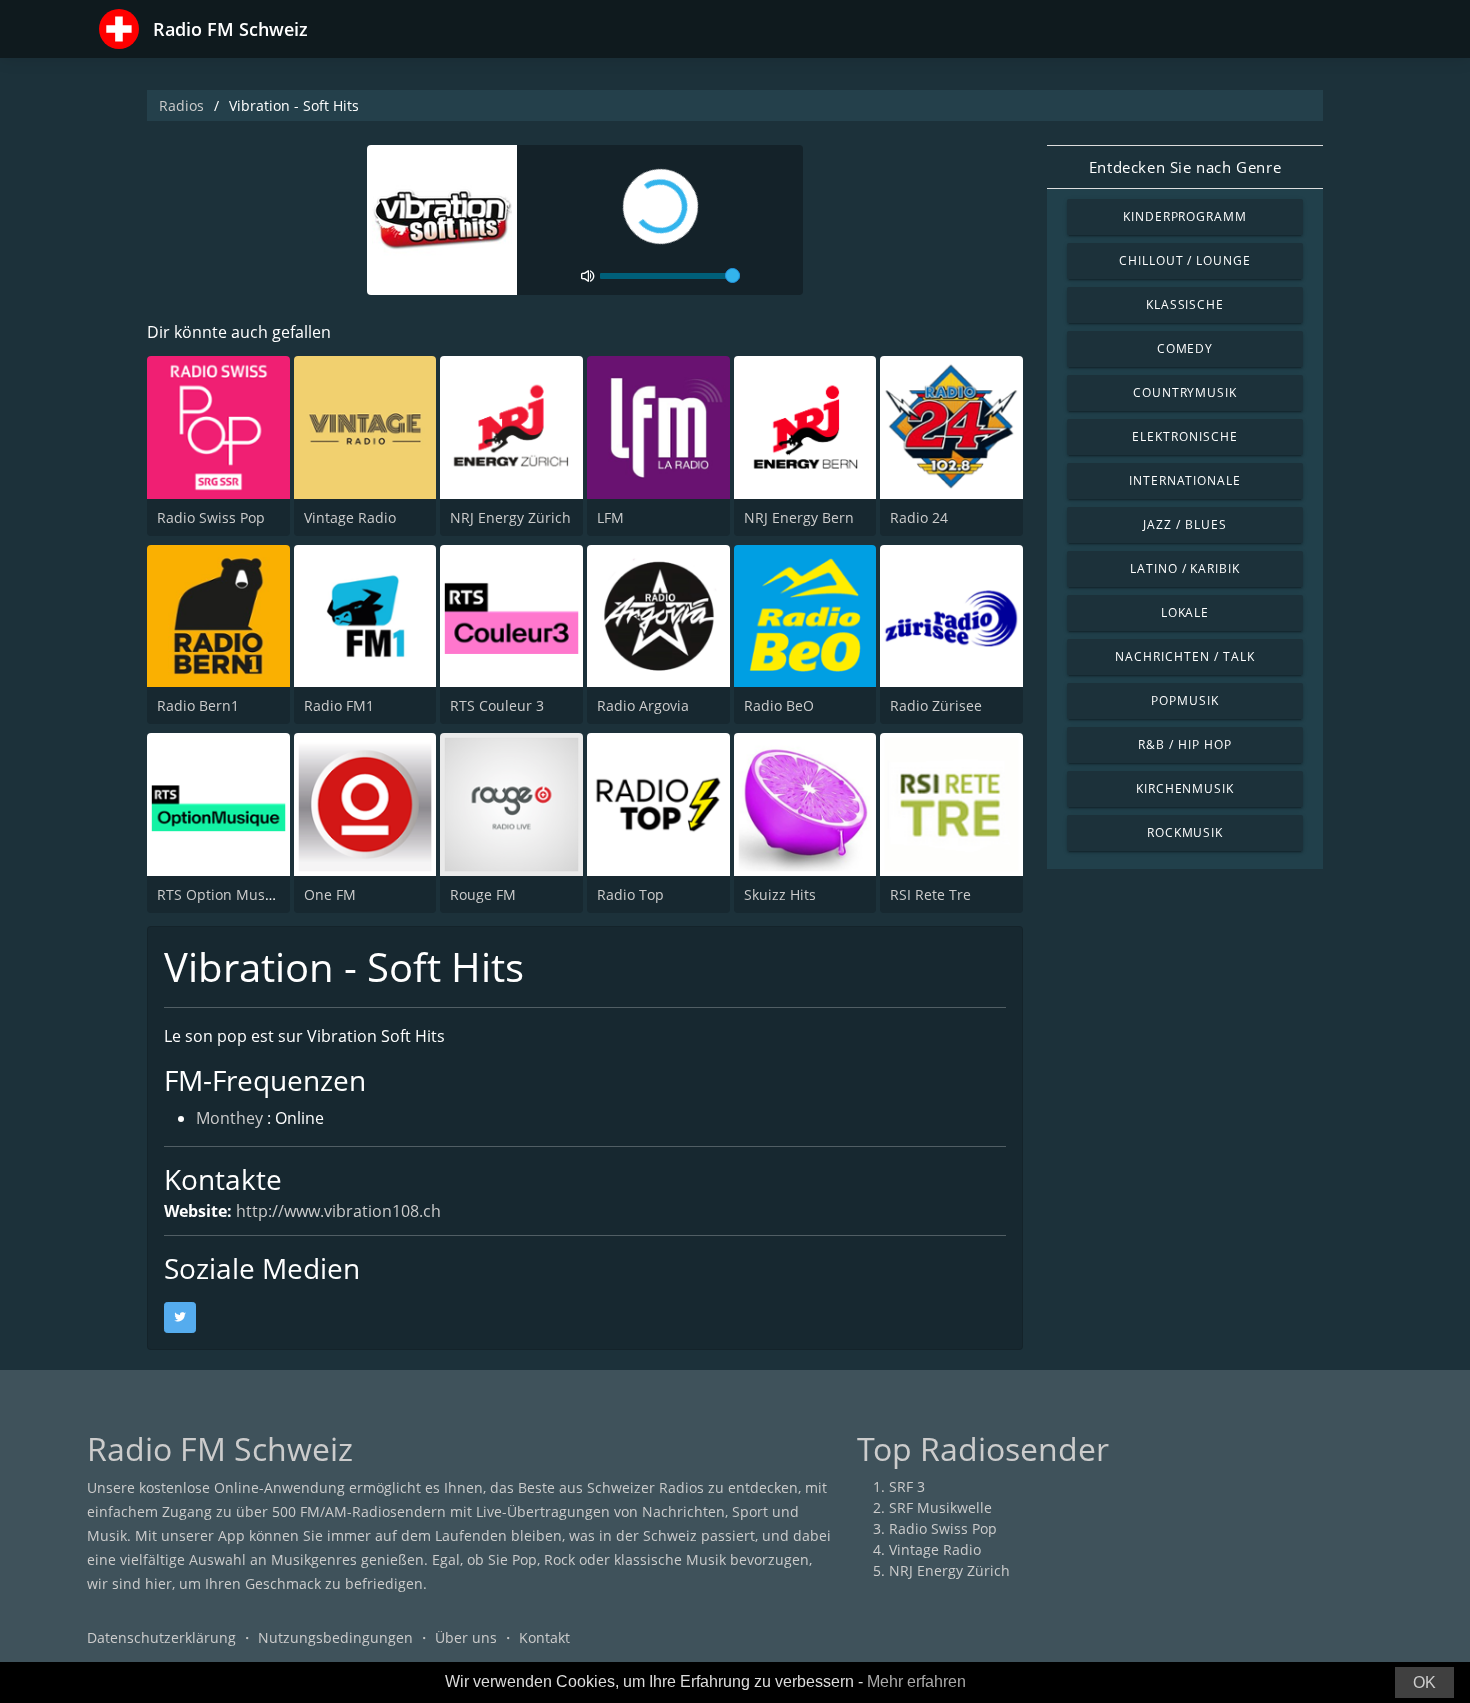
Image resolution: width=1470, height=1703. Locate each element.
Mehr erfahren (916, 1681)
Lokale (1185, 612)
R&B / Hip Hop (1184, 744)
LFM (610, 517)
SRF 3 (907, 1486)
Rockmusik (1185, 832)
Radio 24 (919, 517)
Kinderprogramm (1185, 216)
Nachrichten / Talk (1184, 656)
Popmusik (1185, 700)
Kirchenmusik (1185, 788)
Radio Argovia (643, 705)
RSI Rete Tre (930, 894)
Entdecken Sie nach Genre (1185, 167)
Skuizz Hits (780, 894)
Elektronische (1184, 436)
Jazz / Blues (1185, 524)
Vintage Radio (350, 517)
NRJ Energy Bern (799, 517)
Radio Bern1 (198, 705)
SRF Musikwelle (940, 1507)
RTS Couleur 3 (497, 705)
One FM (330, 894)
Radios (181, 105)
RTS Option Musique (226, 894)
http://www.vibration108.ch (338, 1211)
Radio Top (630, 894)
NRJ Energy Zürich (510, 517)
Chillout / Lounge (1185, 260)
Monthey (229, 1118)
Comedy (1185, 348)
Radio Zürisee (936, 705)
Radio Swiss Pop (211, 517)
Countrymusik (1185, 392)
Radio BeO (779, 705)
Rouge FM (483, 894)
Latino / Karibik (1185, 568)
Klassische (1185, 304)
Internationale (1185, 480)
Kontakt (544, 1637)
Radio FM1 (339, 705)
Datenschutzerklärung (161, 1637)
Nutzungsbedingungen (335, 1637)
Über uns (466, 1637)
